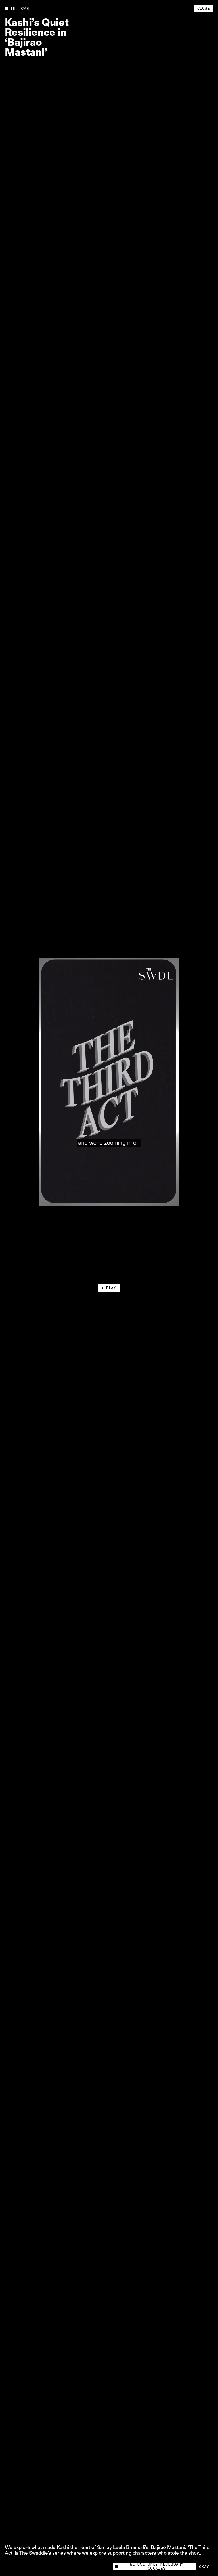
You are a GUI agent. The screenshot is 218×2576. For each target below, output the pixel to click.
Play (111, 1288)
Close (204, 9)
